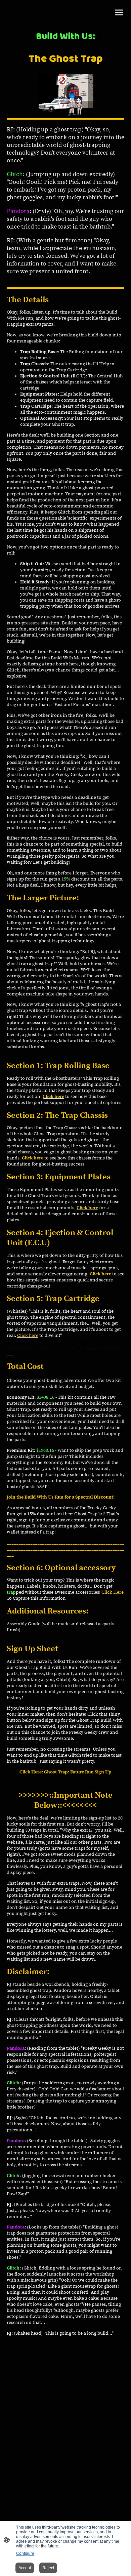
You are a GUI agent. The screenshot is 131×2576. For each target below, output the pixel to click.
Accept (25, 2568)
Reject (48, 2568)
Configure (25, 2553)
